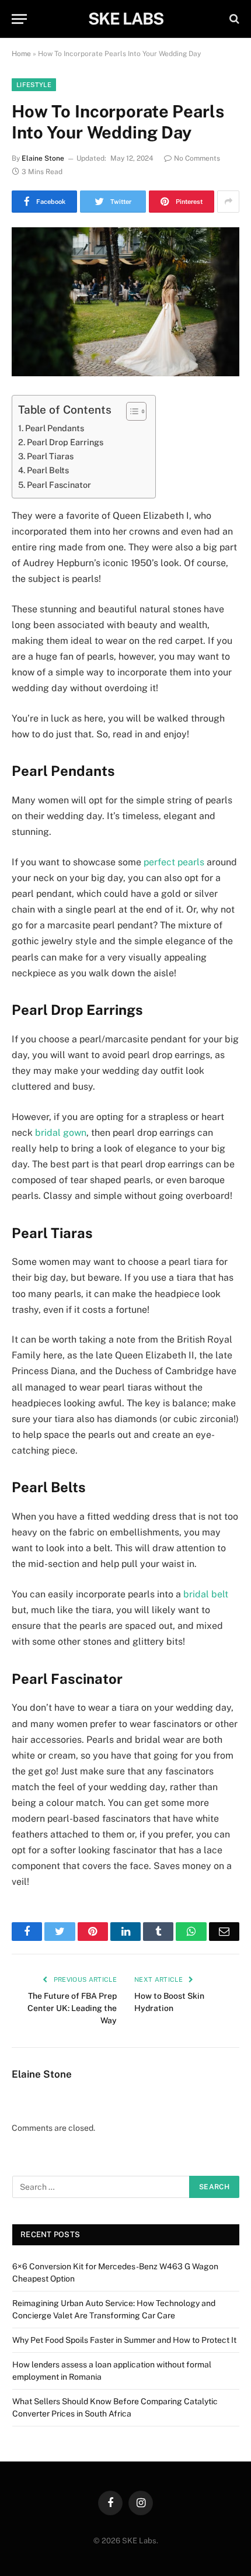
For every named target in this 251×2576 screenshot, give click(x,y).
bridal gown (61, 1133)
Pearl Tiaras (50, 456)
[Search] (233, 19)
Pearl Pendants (55, 428)
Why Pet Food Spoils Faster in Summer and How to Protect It (124, 2340)
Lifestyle (34, 85)
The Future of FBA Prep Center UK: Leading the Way (72, 2008)
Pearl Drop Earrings (65, 442)
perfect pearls (174, 862)
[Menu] (19, 19)
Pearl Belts (48, 470)
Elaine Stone (43, 158)
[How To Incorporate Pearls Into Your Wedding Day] (125, 302)
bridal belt (206, 1594)
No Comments (197, 158)
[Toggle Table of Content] (130, 411)
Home (21, 54)
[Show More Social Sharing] (228, 202)
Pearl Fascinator (59, 485)
